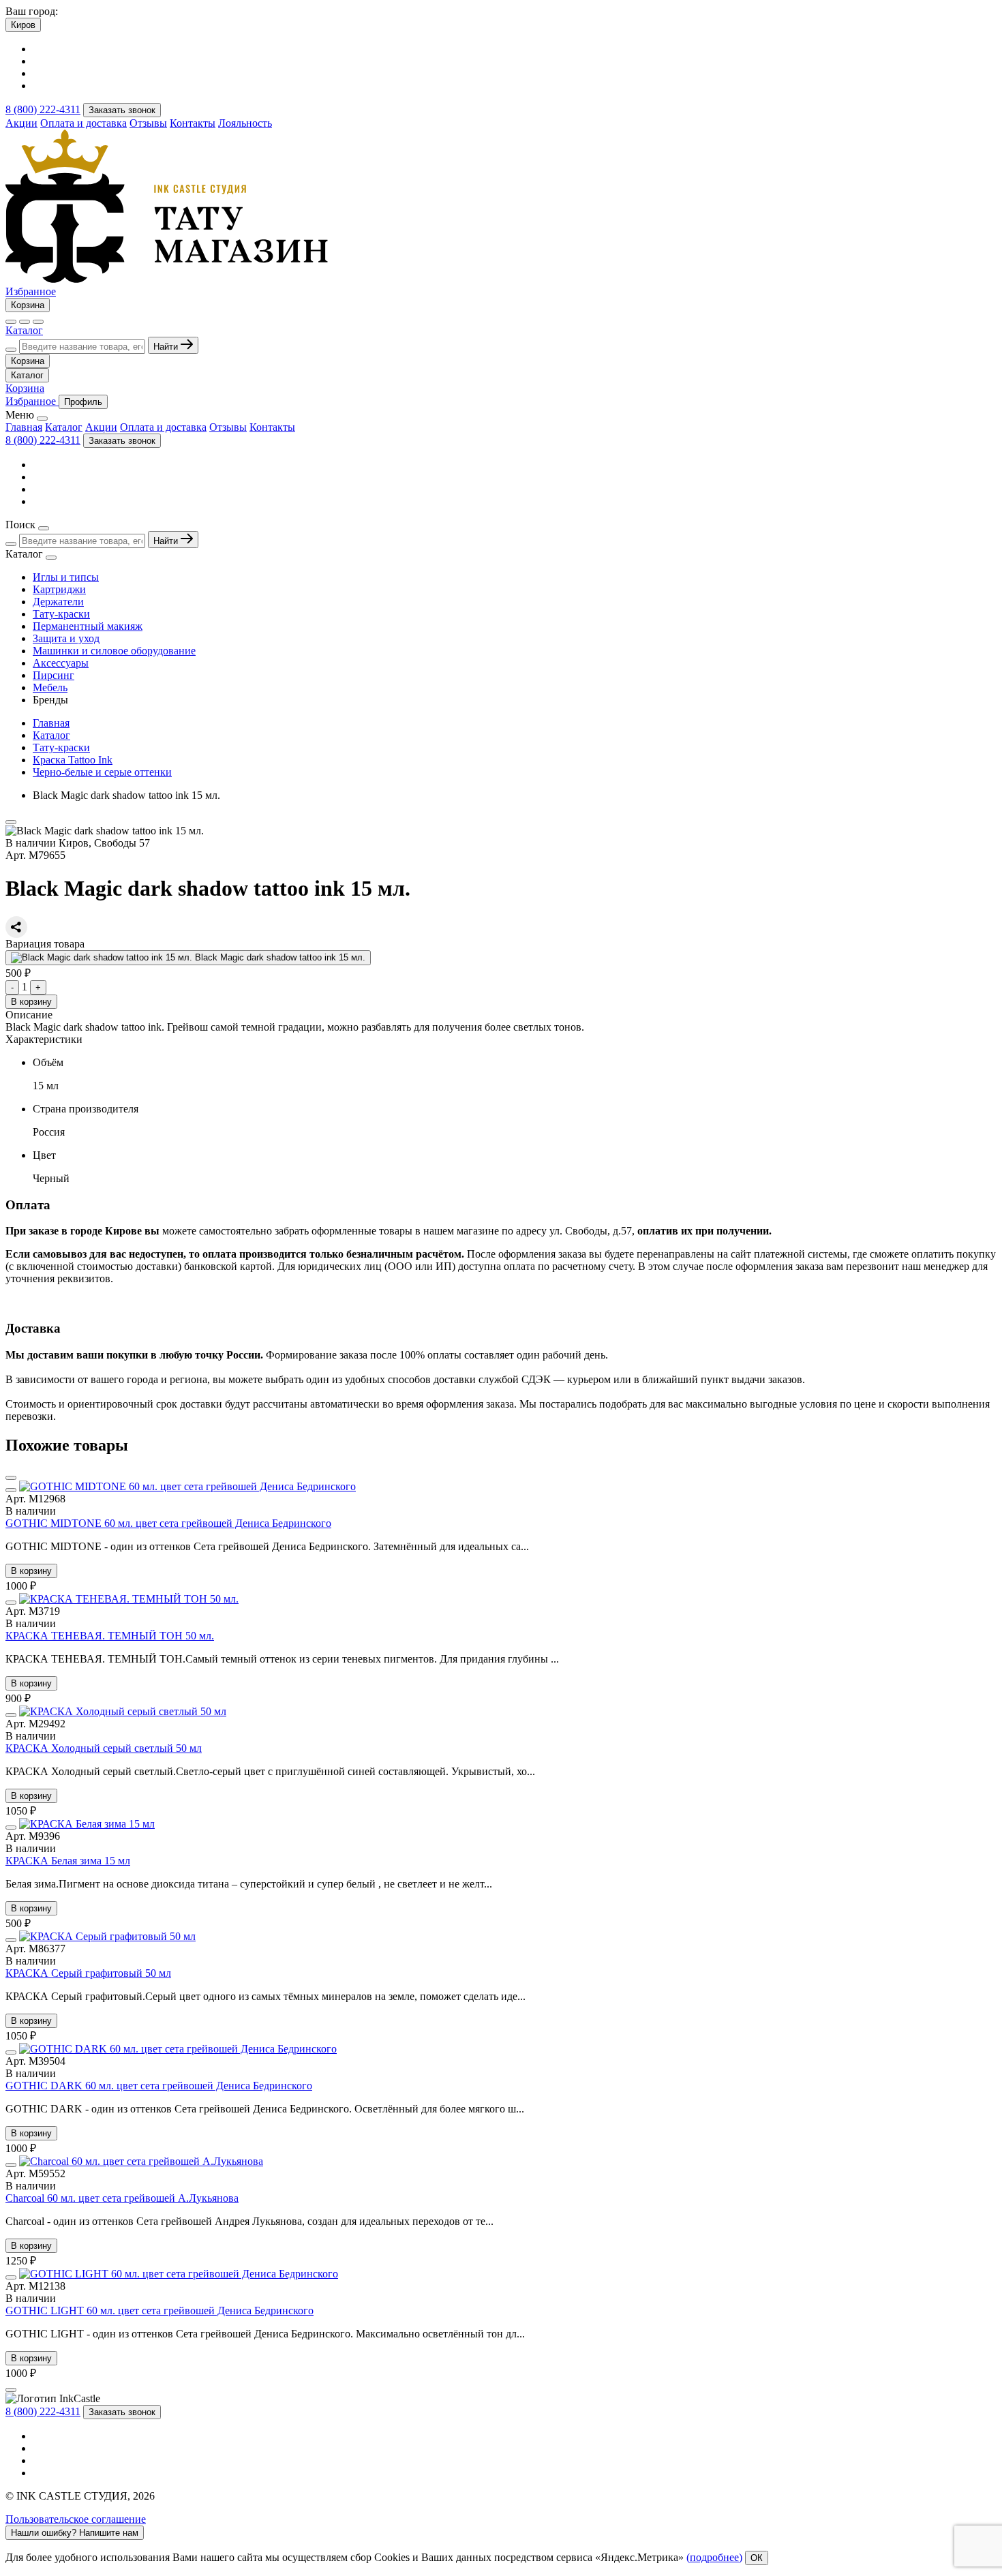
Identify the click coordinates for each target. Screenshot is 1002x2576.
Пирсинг (54, 675)
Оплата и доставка (83, 123)
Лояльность (245, 123)
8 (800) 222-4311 (43, 109)
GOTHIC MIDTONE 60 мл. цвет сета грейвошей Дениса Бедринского (168, 1523)
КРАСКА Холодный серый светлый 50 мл (104, 1748)
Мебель (50, 687)
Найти (167, 347)
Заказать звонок (122, 110)
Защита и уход (66, 638)
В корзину (31, 1002)
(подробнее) (714, 2557)
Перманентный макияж (88, 626)
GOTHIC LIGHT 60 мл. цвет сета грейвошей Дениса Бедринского (160, 2310)
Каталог (24, 330)
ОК (757, 2558)
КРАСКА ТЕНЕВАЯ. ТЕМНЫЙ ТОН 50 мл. (110, 1636)
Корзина (28, 305)
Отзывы (148, 123)
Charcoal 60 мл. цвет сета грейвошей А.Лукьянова (122, 2198)
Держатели (58, 602)
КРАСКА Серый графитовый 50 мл (88, 1973)
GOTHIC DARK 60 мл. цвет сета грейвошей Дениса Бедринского (159, 2086)
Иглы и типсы (66, 577)
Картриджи (59, 589)
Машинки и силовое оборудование (114, 651)
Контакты (193, 123)
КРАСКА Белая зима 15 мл (68, 1861)
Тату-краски (61, 614)
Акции (21, 123)
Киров (23, 25)
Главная (24, 427)
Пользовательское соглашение (76, 2519)
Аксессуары (61, 663)
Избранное (31, 291)
